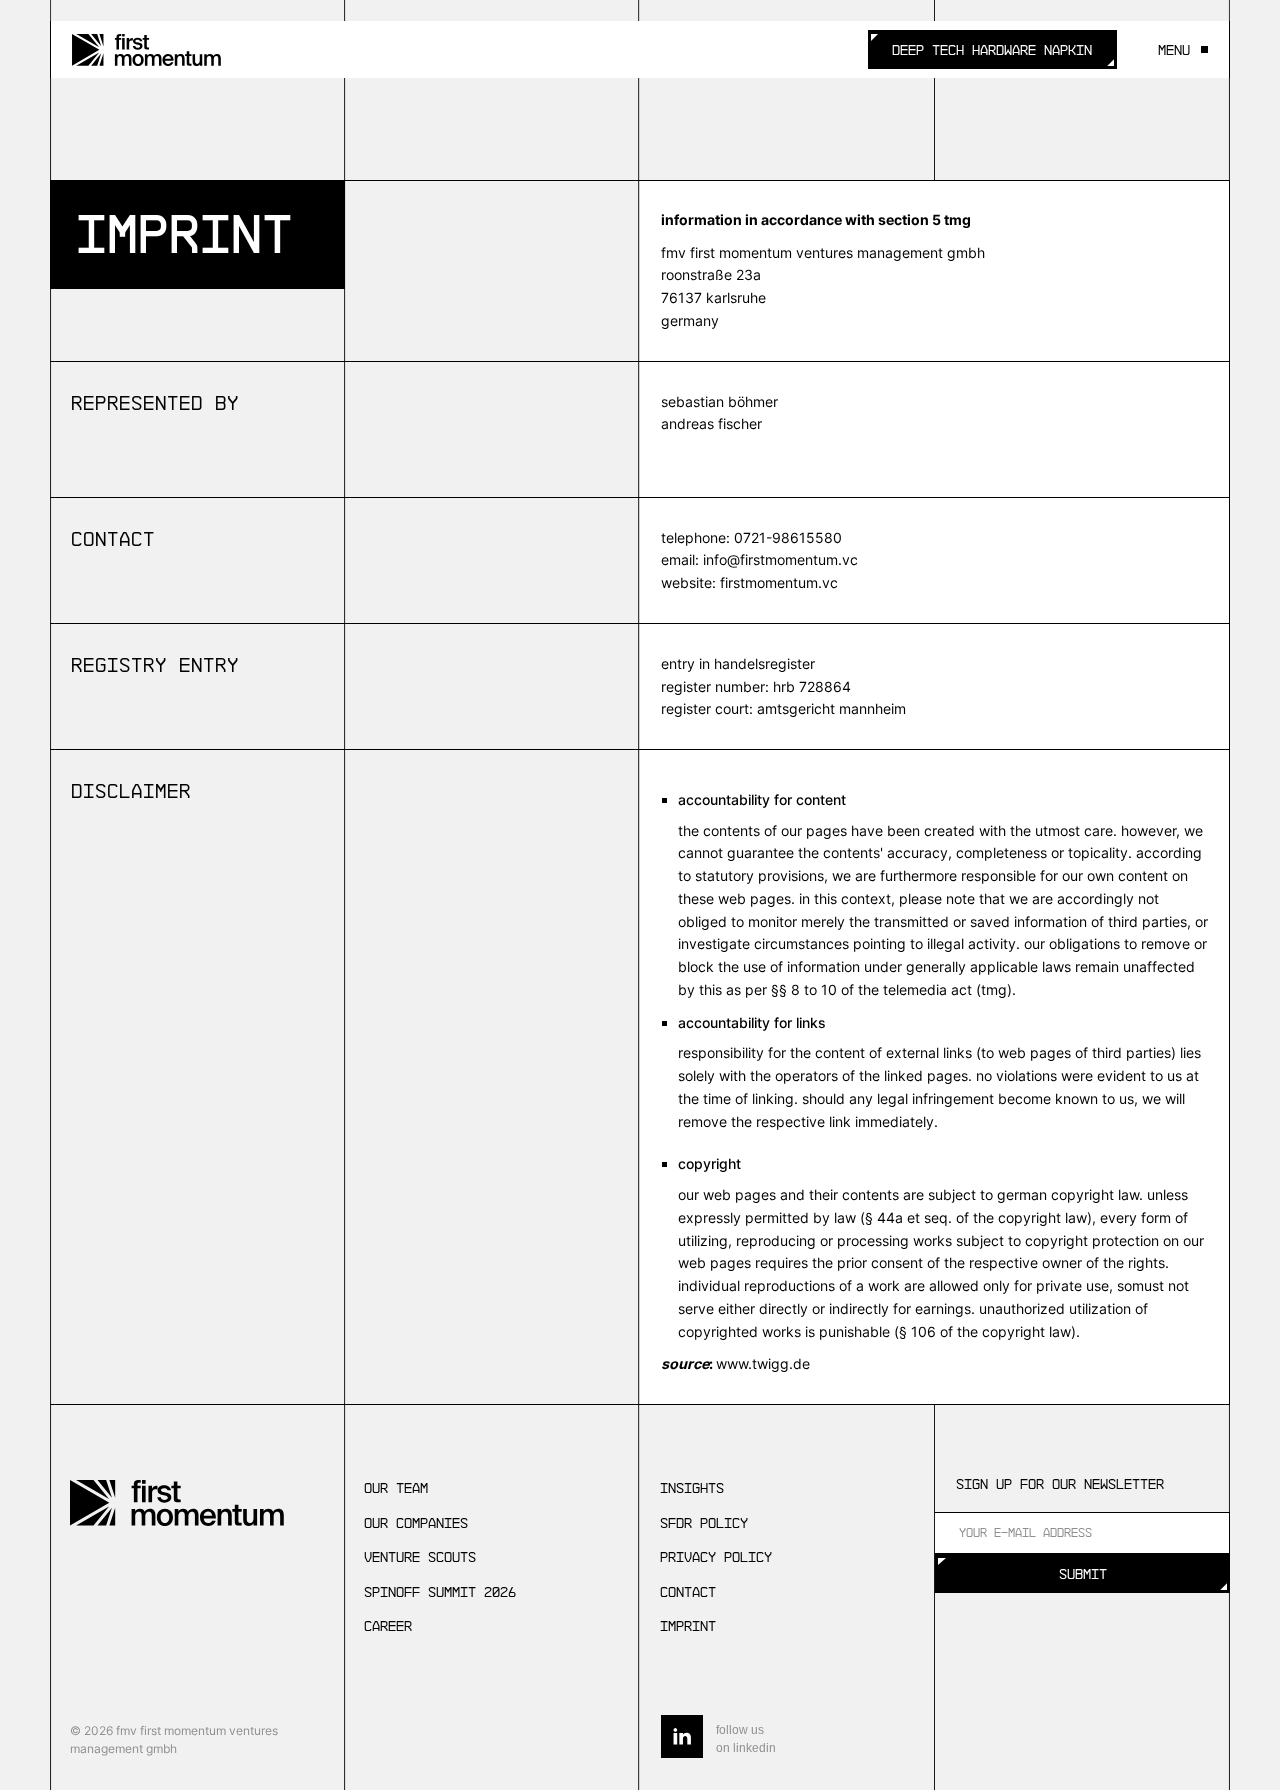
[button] (1177, 50)
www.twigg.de (763, 1363)
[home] (146, 50)
